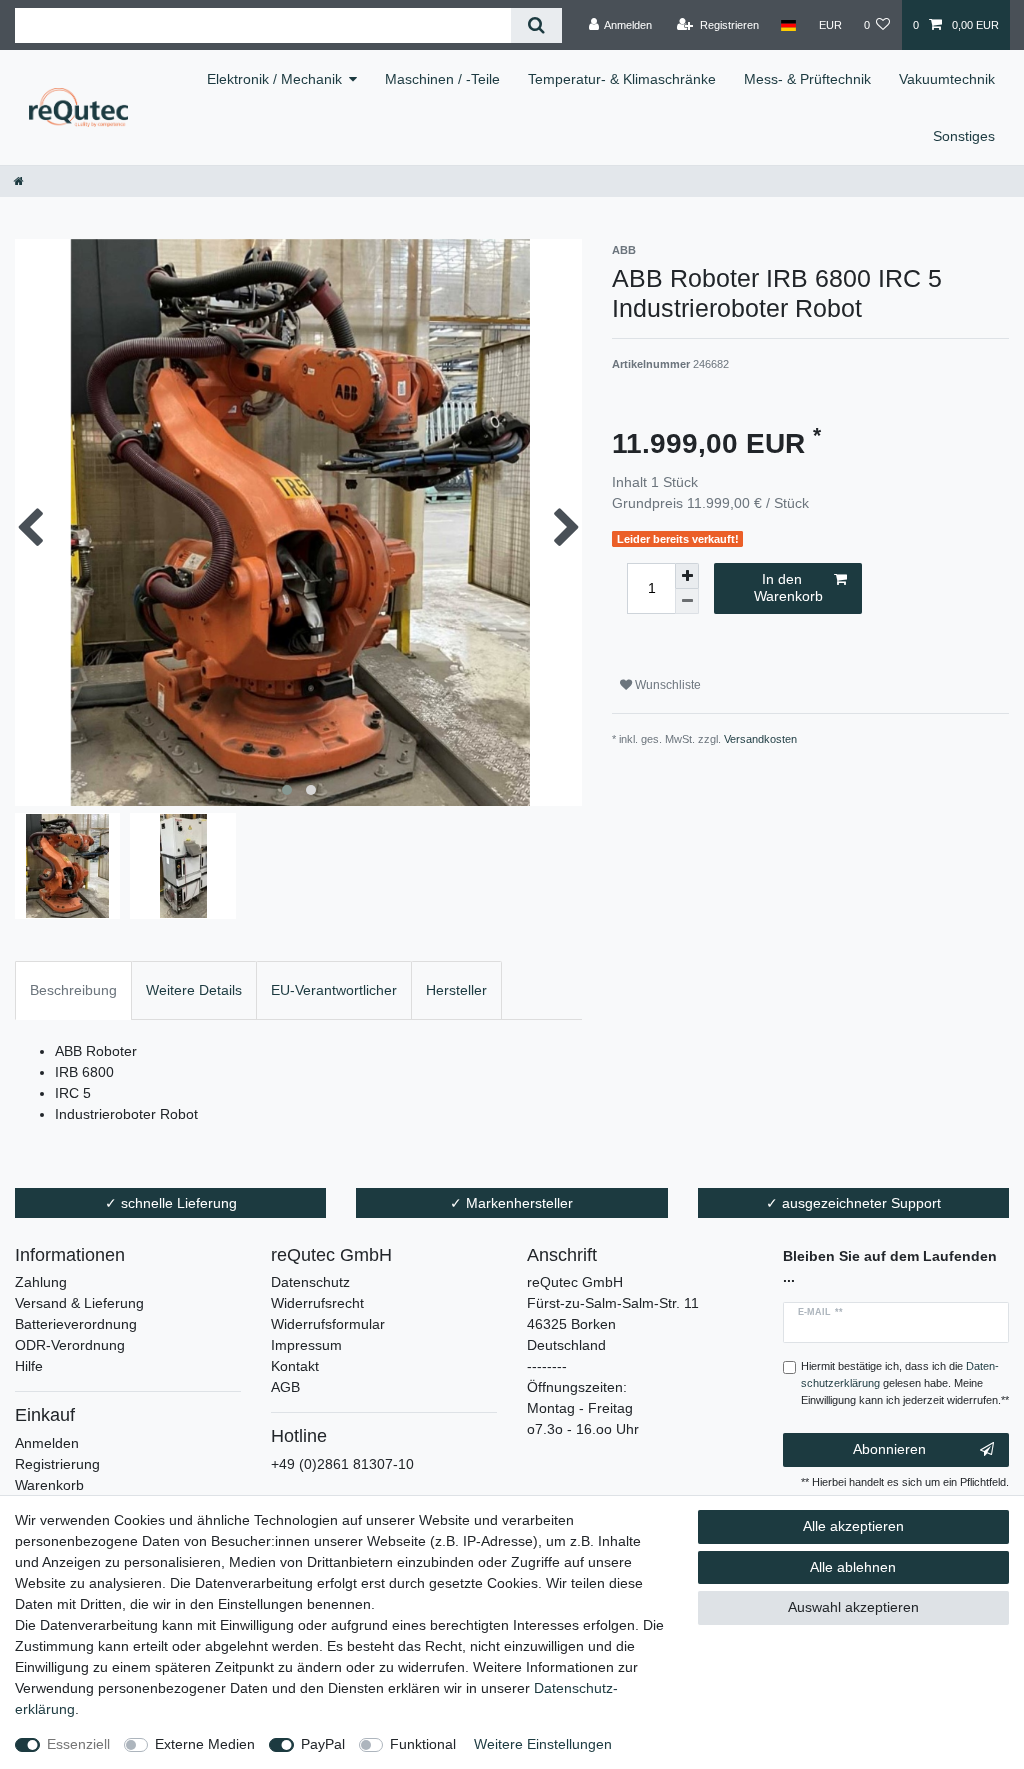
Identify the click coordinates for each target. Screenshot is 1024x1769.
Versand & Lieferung (79, 1303)
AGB (285, 1387)
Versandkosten (760, 739)
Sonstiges (964, 136)
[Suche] (536, 25)
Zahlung (41, 1282)
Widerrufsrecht (317, 1303)
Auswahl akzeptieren (853, 1607)
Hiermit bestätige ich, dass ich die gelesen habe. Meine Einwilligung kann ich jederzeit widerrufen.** (905, 1383)
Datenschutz (310, 1282)
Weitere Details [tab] (194, 990)
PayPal (323, 1744)
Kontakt (295, 1366)
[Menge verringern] (687, 601)
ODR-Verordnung (70, 1345)
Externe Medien (205, 1744)
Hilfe (29, 1366)
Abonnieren (889, 1449)
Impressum (306, 1345)
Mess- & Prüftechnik (807, 79)
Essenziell (78, 1744)
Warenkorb (49, 1485)
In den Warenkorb (788, 588)
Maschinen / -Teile (442, 79)
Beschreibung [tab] (73, 990)
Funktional (423, 1744)
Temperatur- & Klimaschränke (622, 79)
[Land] (788, 25)
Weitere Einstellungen (543, 1744)
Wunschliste (666, 685)
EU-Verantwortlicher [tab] (334, 990)
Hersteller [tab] (456, 990)
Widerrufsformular (328, 1324)
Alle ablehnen (853, 1567)
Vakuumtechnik (947, 79)
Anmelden (47, 1443)
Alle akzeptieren (853, 1526)
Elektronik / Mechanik (274, 79)
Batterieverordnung (76, 1324)
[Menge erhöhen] (687, 576)
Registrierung (57, 1464)
